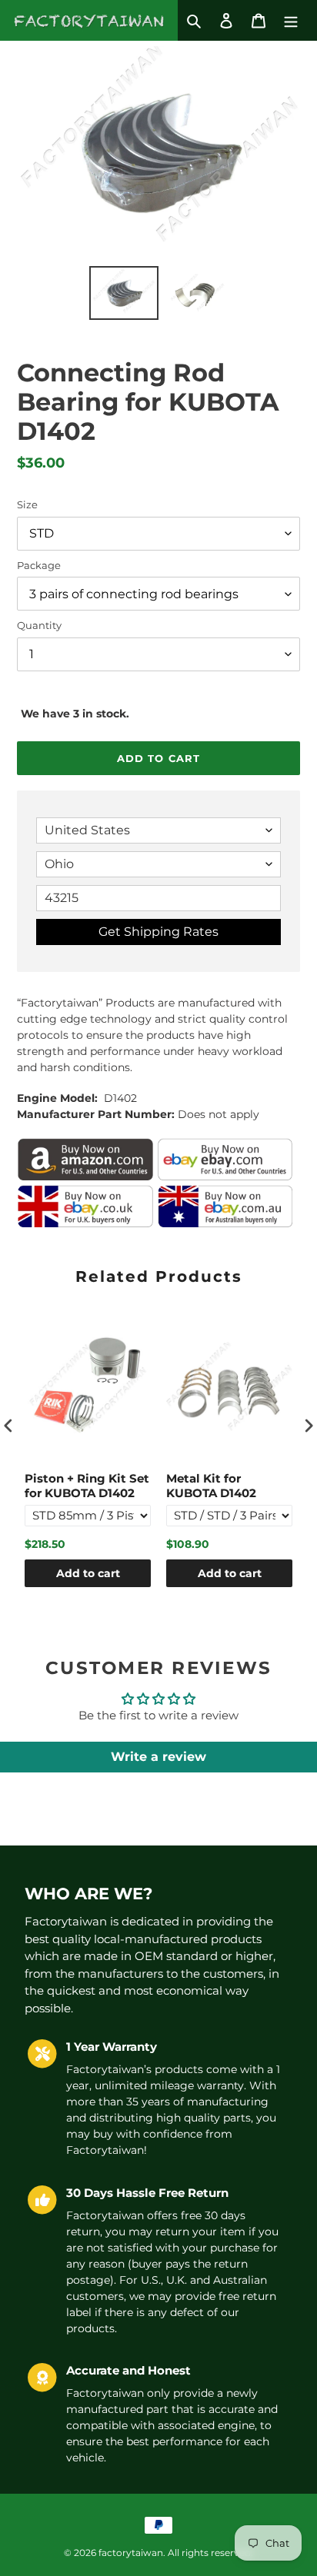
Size (27, 504)
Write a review (158, 1757)
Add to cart (88, 1573)
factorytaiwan (131, 2553)
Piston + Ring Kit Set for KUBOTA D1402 (87, 1486)
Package (39, 565)
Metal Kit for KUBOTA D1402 (211, 1486)
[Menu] (291, 20)
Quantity (39, 625)
